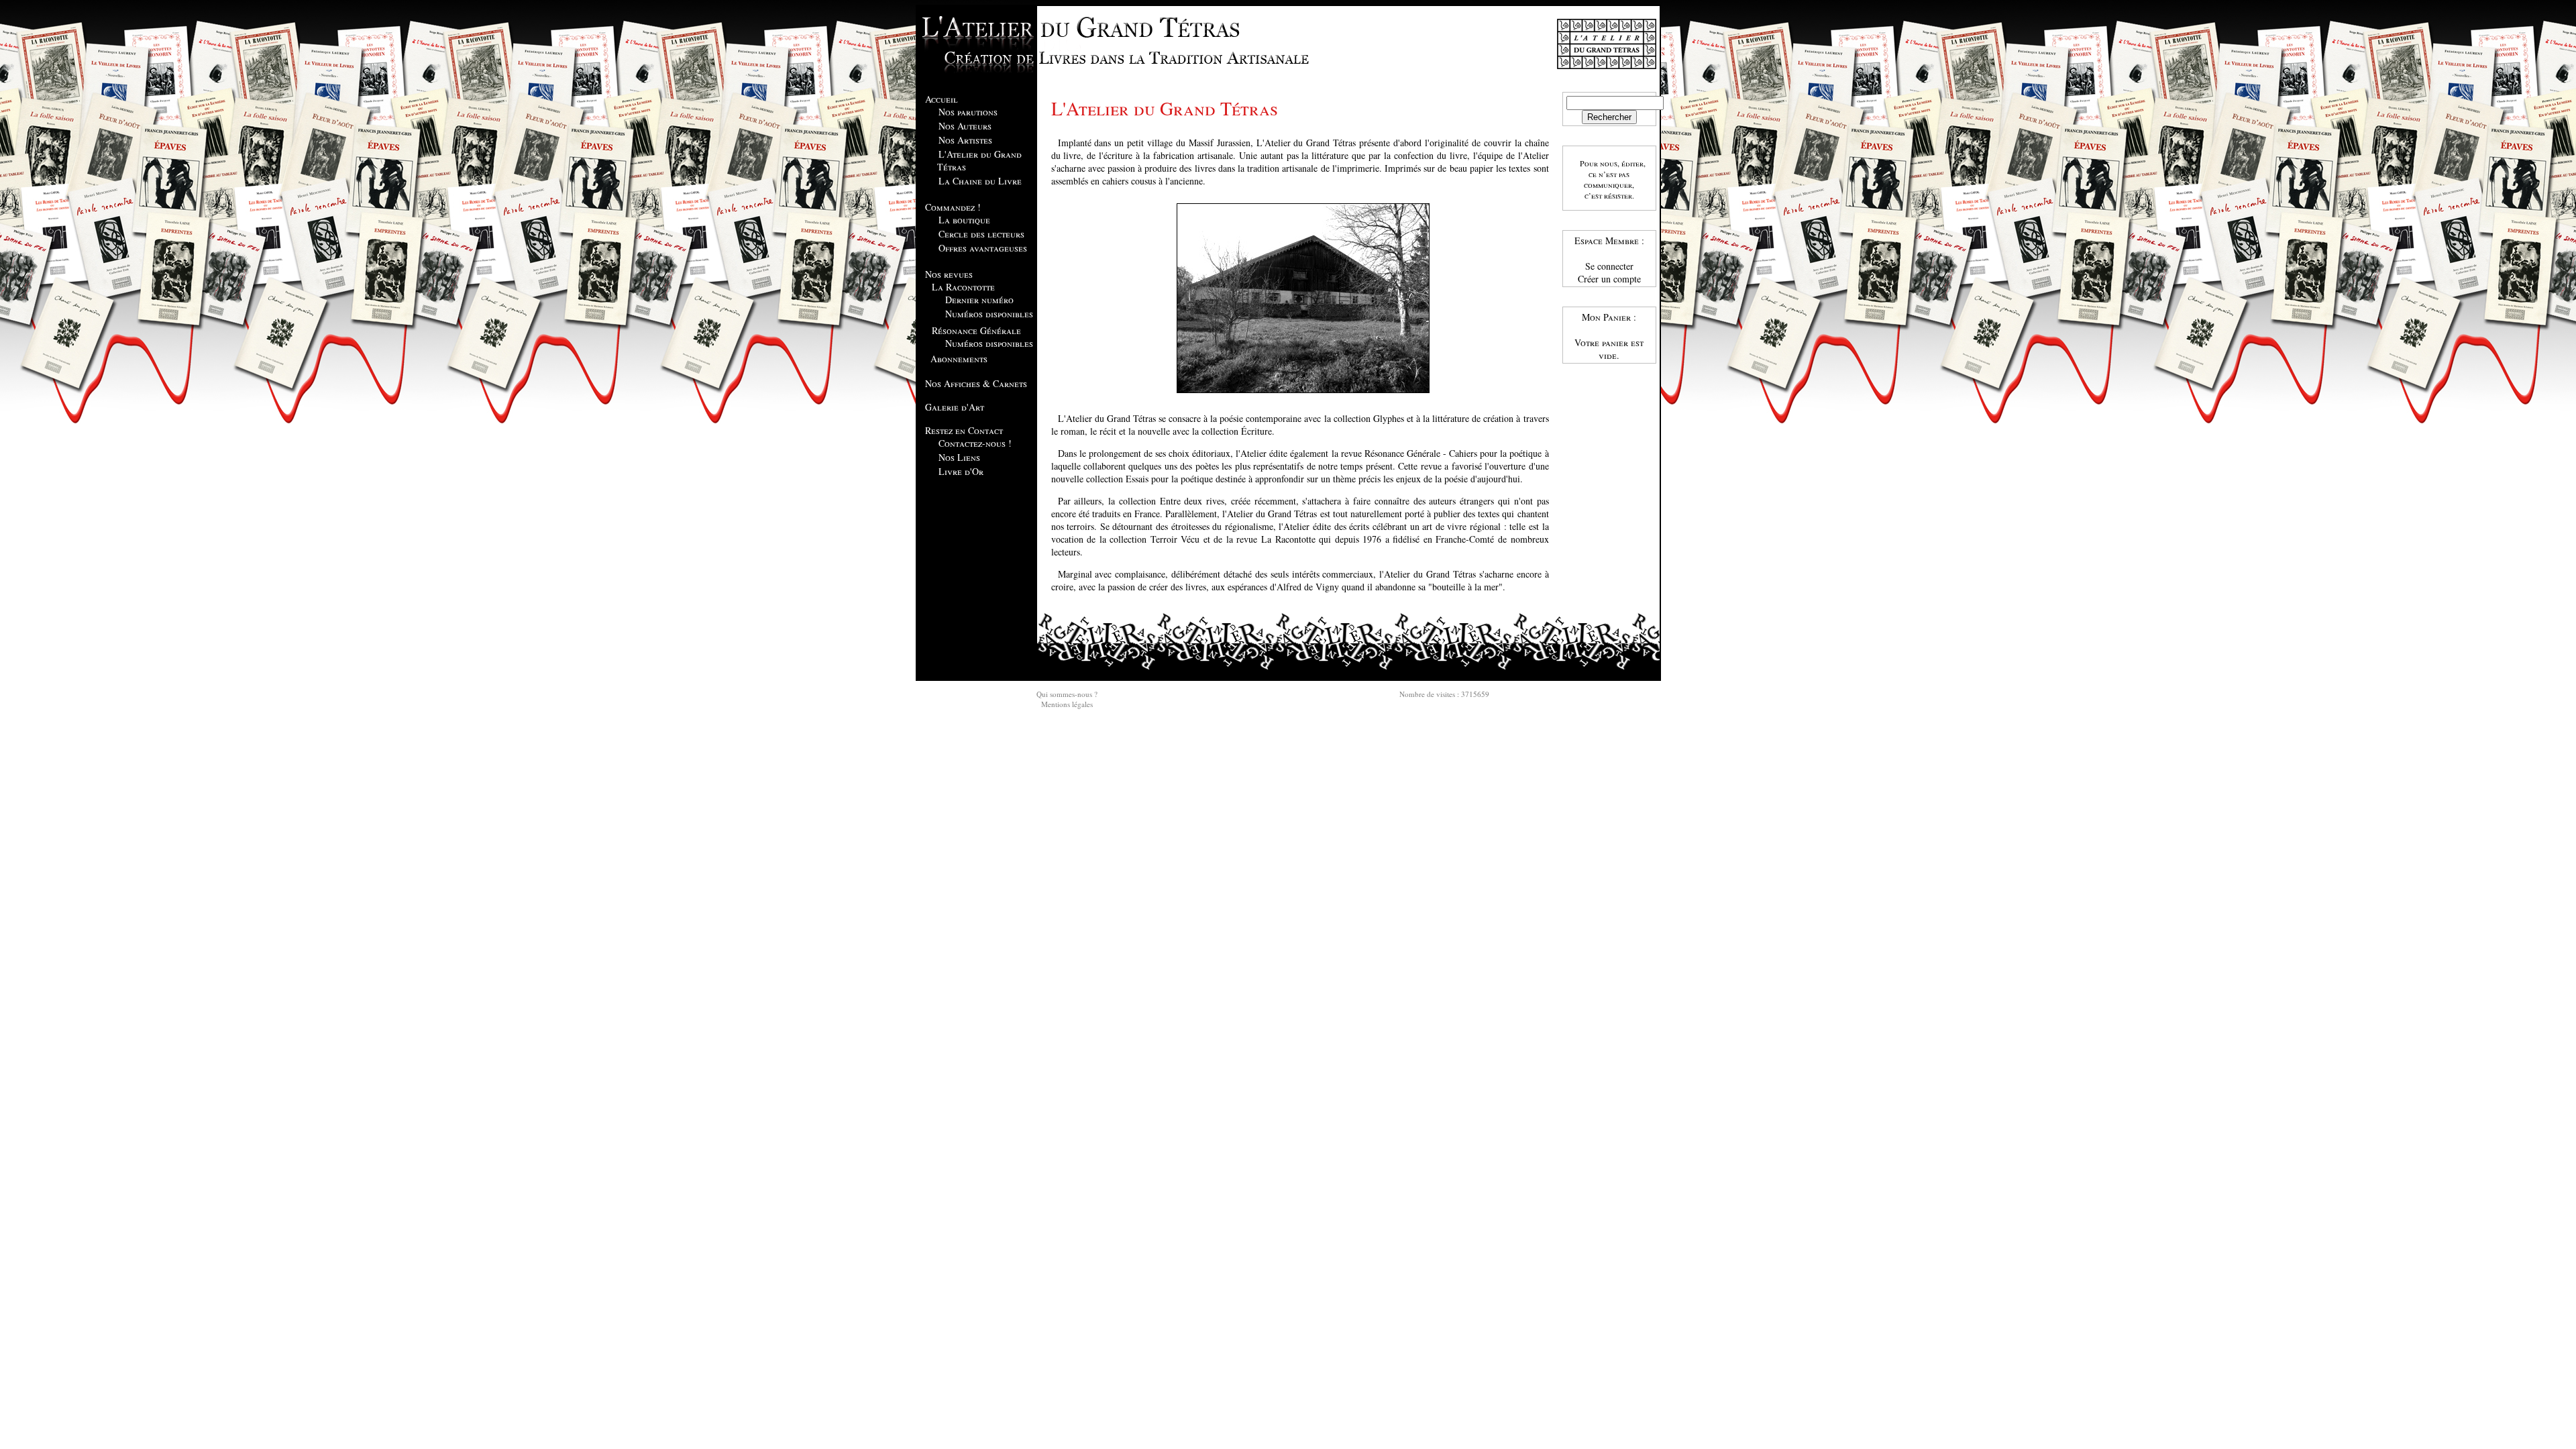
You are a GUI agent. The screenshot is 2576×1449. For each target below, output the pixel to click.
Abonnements (959, 359)
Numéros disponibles (989, 314)
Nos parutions (968, 112)
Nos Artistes (965, 140)
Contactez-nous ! (975, 443)
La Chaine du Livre (980, 181)
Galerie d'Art (955, 407)
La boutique (964, 220)
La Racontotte (963, 287)
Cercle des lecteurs (981, 234)
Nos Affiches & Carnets (976, 383)
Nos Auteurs (965, 126)
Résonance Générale (976, 330)
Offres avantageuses (983, 248)
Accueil (942, 99)
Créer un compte (1609, 279)
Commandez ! (953, 207)
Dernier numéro (979, 300)
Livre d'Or (961, 471)
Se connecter (1609, 266)
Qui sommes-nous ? (1067, 694)
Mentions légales (1067, 704)
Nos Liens (959, 457)
